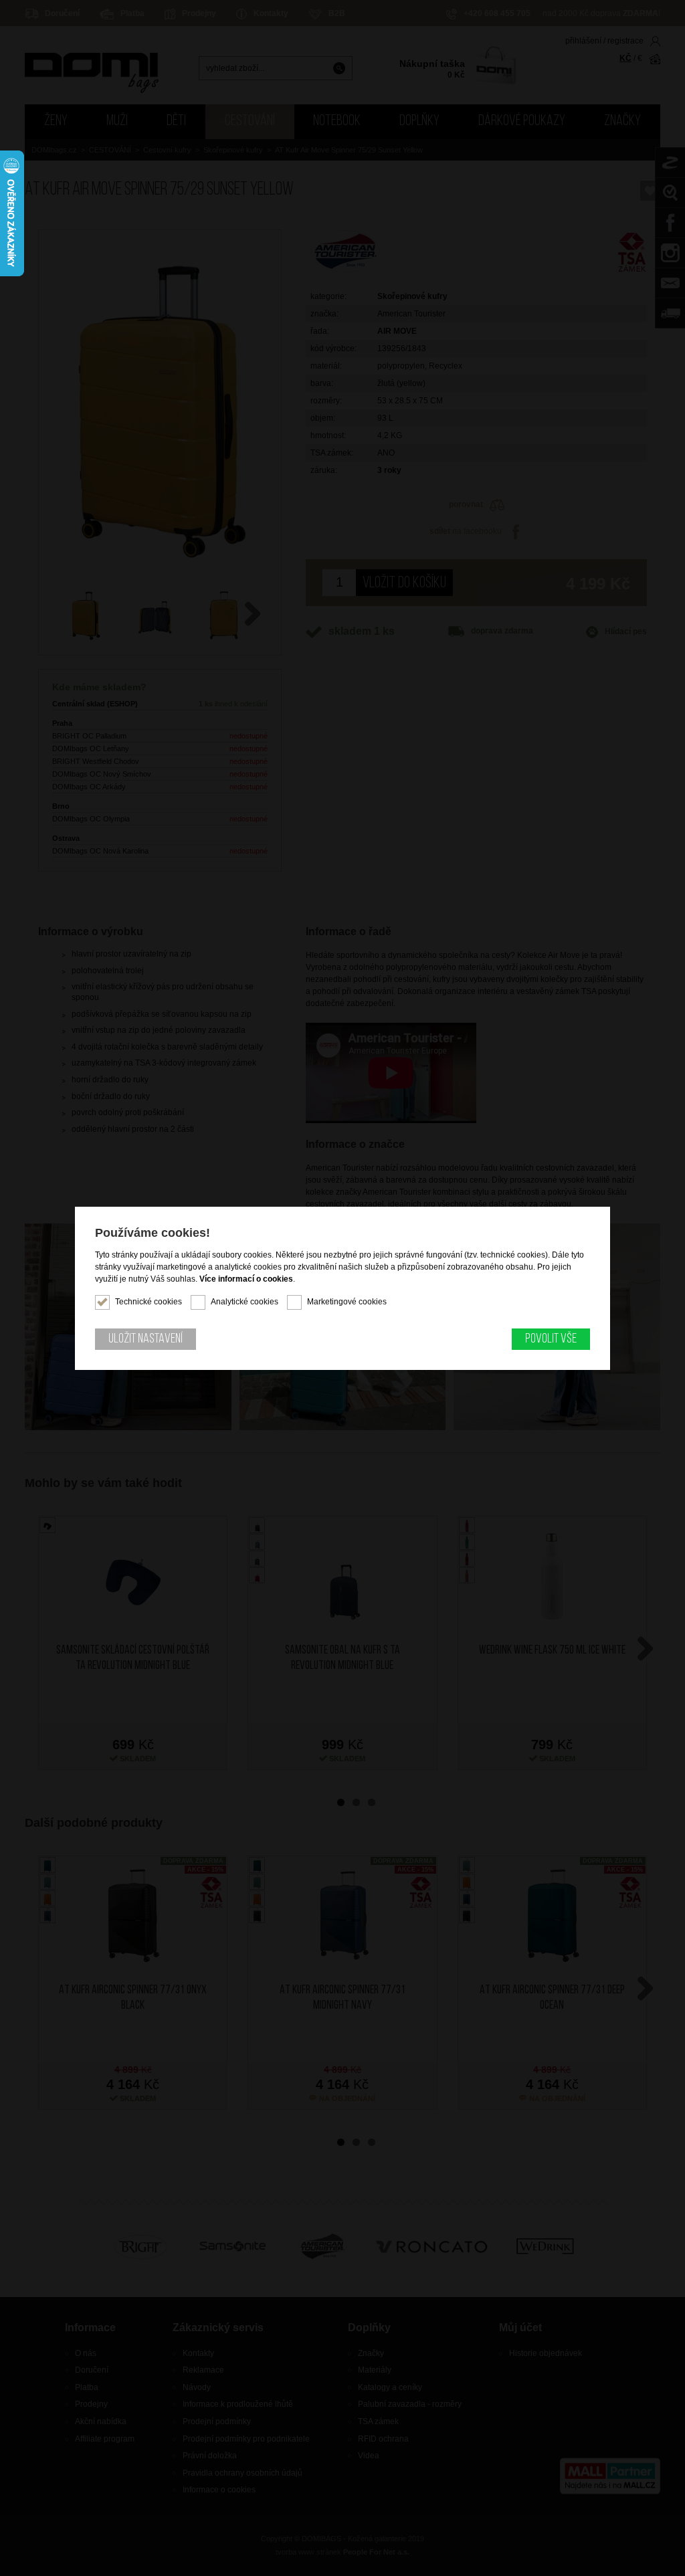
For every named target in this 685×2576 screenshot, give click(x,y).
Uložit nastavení (145, 1339)
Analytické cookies (244, 1302)
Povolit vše (551, 1339)
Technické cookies (149, 1302)
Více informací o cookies (246, 1279)
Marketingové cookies (347, 1302)
